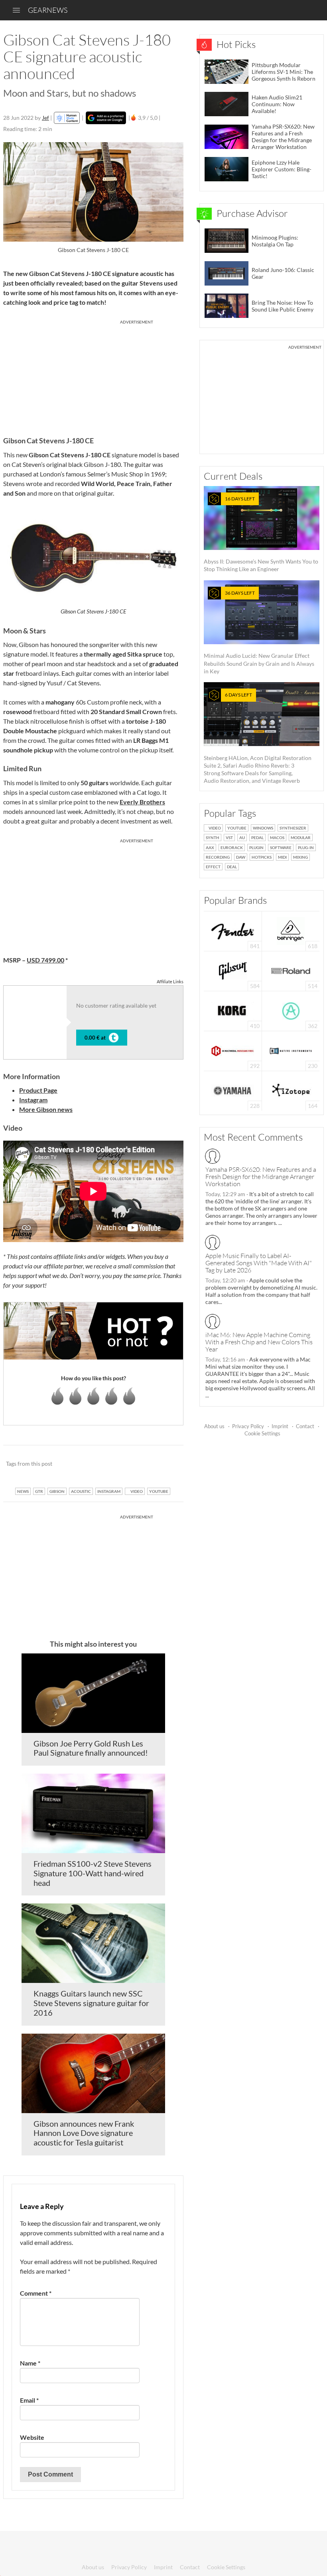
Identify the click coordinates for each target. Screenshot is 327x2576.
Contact (305, 1426)
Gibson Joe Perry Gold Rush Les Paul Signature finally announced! (91, 1748)
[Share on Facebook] (137, 1464)
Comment (36, 2293)
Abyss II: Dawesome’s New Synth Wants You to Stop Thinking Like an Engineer (261, 534)
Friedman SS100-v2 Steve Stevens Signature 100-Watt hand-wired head (93, 1873)
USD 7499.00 (45, 960)
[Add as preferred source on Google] (106, 118)
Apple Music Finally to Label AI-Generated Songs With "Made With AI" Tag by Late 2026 (259, 1263)
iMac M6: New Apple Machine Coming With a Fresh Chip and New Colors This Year (259, 1342)
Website (32, 2437)
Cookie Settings (262, 1433)
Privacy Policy (248, 1426)
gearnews (48, 10)
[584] (233, 970)
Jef (45, 118)
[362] (291, 1010)
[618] (291, 930)
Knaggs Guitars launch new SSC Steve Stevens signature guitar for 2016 (91, 2003)
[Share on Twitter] (167, 1464)
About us (214, 1426)
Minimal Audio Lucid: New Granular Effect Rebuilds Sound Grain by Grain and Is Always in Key (259, 632)
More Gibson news (46, 1109)
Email (29, 2400)
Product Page (38, 1090)
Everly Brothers (142, 802)
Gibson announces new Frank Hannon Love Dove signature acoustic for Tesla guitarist (84, 2133)
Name (30, 2363)
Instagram (33, 1100)
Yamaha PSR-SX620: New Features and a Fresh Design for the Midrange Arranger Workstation (261, 1177)
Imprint (280, 1426)
